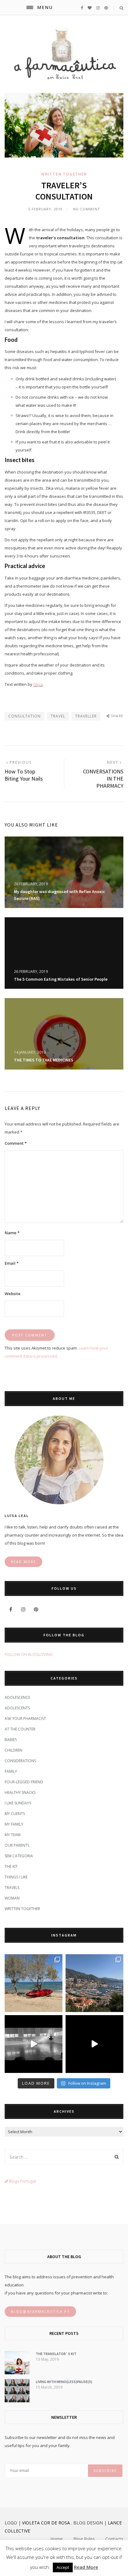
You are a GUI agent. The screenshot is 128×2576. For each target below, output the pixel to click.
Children (14, 1750)
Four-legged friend (24, 1782)
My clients (15, 1814)
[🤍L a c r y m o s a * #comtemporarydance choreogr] (94, 2044)
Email (12, 1263)
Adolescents (17, 1708)
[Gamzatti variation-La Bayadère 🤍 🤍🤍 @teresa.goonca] (34, 2044)
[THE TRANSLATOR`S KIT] (17, 2373)
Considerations (20, 1761)
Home (57, 2539)
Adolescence (17, 1697)
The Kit (11, 1866)
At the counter (20, 1729)
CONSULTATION (25, 716)
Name (12, 1233)
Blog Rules (84, 2539)
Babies (11, 1740)
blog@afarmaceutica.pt (40, 2311)
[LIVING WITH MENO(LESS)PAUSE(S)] (17, 2401)
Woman (12, 1898)
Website (13, 1294)
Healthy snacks (20, 1792)
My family (14, 1824)
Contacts (114, 2539)
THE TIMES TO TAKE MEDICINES (44, 1060)
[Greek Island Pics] (34, 1983)
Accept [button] (63, 2567)
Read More (86, 2567)
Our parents (17, 1845)
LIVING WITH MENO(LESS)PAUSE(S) (64, 2382)
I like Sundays (18, 1803)
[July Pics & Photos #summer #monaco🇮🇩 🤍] (94, 1983)
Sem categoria (19, 1856)
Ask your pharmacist (25, 1719)
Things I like (16, 1877)
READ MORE (23, 1562)
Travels (12, 1888)
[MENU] (30, 7)
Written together (64, 174)
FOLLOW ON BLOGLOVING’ (29, 1654)
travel (58, 716)
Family (11, 1771)
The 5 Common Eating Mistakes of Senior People (61, 979)
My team (13, 1835)
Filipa (38, 684)
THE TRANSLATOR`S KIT (56, 2354)
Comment (16, 1143)
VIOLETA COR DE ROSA (46, 2523)
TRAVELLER (86, 716)
